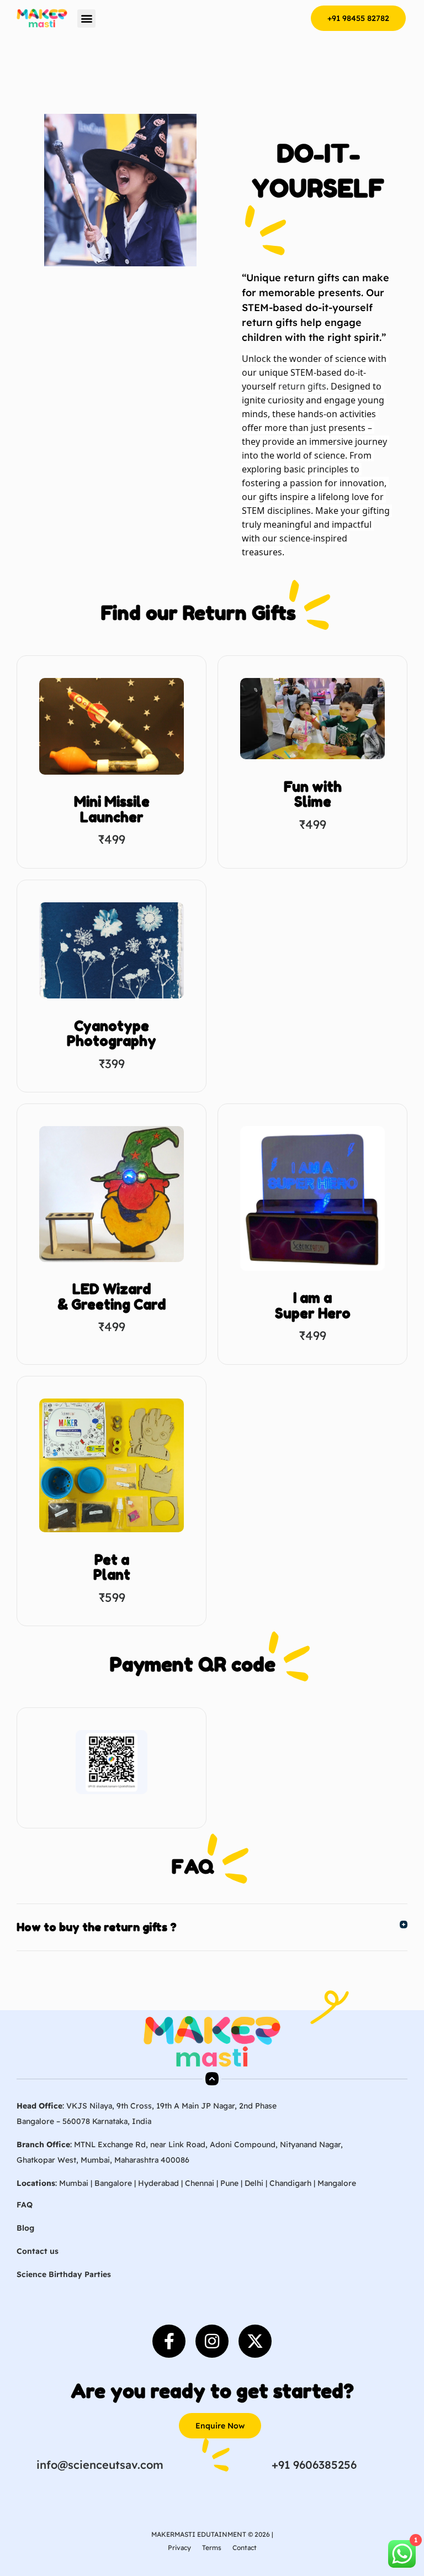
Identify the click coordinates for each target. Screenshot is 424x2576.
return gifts (302, 386)
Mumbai (74, 2183)
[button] (86, 19)
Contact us (38, 2251)
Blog (25, 2228)
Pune (229, 2183)
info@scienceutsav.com (100, 2465)
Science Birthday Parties (64, 2274)
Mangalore (337, 2183)
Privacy (179, 2548)
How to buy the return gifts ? (97, 1927)
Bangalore (113, 2183)
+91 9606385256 (314, 2465)
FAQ (25, 2205)
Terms (212, 2548)
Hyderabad (158, 2183)
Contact (245, 2548)
